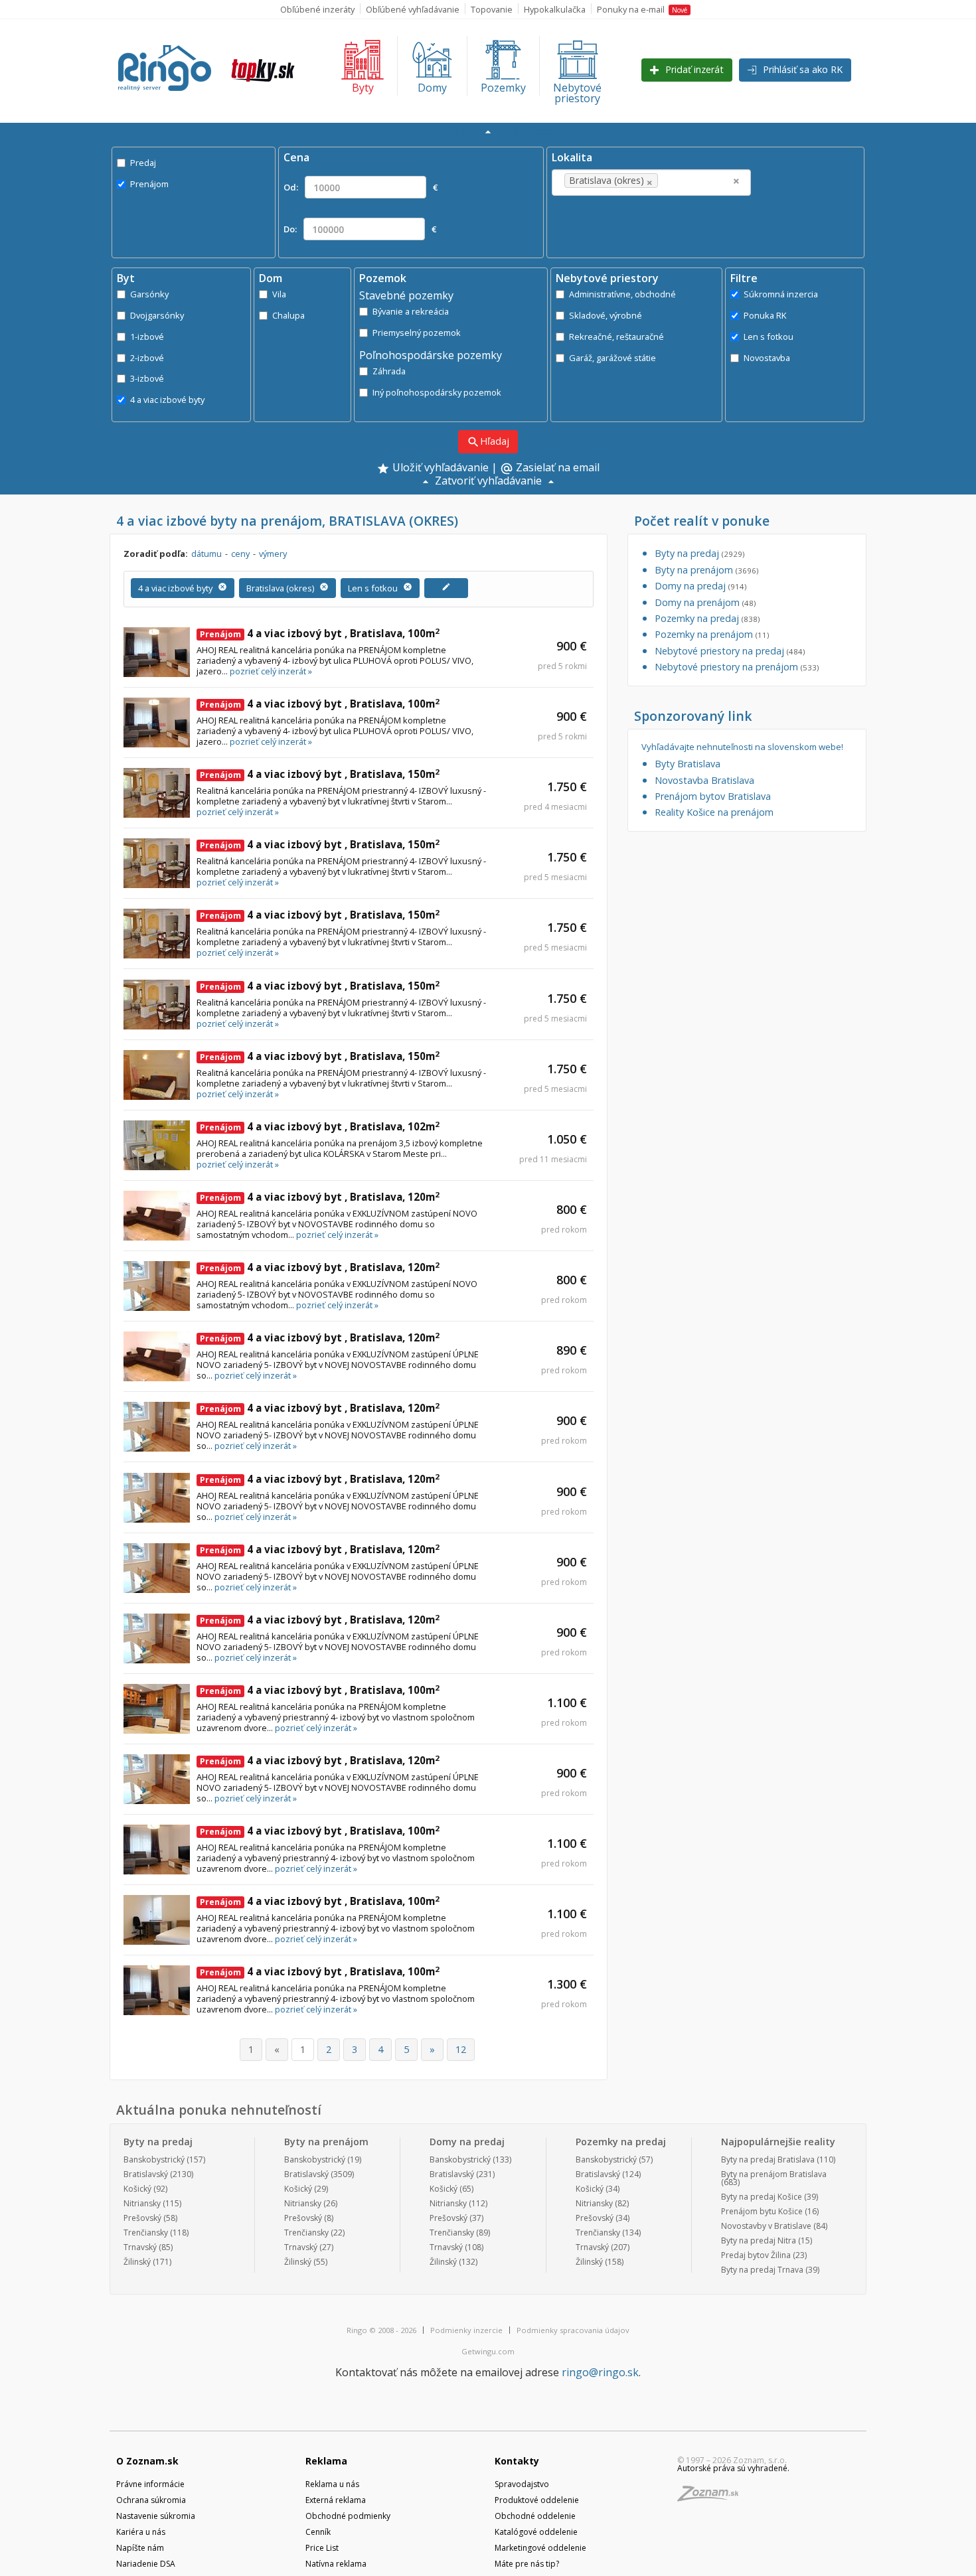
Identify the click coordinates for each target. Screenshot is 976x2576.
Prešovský (142, 2218)
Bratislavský (146, 2174)
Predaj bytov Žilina (756, 2255)
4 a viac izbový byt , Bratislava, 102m (320, 1126)
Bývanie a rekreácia (411, 311)
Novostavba (767, 358)
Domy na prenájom (705, 602)
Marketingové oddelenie (540, 2548)
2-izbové (147, 358)
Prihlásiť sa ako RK (801, 69)
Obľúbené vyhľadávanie (413, 9)
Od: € (361, 187)
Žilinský (137, 2262)
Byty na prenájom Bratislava (774, 2174)
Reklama (326, 2461)
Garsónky (149, 294)
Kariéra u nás (141, 2532)
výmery (273, 554)
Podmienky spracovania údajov (573, 2330)
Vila (279, 294)
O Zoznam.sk (147, 2461)
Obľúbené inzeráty (317, 9)
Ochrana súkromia (151, 2500)
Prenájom (149, 184)
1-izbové (147, 337)
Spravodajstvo (522, 2484)
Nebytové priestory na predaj (730, 651)
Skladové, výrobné (606, 315)
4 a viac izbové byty (167, 400)
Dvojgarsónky (157, 315)
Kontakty (517, 2461)
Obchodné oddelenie (535, 2516)
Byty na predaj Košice (762, 2197)
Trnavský (140, 2247)
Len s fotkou (769, 337)
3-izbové (147, 378)
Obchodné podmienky (348, 2516)
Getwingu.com (488, 2351)
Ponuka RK (765, 315)
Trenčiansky (146, 2233)
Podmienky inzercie (466, 2330)
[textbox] (681, 181)
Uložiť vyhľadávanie (439, 468)
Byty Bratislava (688, 764)
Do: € (360, 229)
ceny (240, 554)
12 (461, 2049)
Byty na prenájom (706, 570)
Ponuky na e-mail (642, 9)
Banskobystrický (154, 2159)
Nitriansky (142, 2203)
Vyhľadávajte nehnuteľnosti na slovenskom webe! (742, 747)
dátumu (206, 554)
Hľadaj (488, 442)
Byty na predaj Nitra (759, 2240)
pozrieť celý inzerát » (271, 671)
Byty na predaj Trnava (762, 2270)
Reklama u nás (332, 2484)
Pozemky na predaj (707, 618)
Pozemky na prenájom (712, 634)
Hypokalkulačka (555, 9)
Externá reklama (336, 2500)
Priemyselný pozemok (417, 333)
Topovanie (492, 9)
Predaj (143, 163)
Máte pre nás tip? (527, 2564)
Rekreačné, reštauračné (616, 337)
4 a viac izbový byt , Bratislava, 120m (320, 1197)
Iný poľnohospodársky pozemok (437, 392)
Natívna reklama (336, 2564)
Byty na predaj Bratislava (768, 2159)
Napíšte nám (140, 2548)
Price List (322, 2548)
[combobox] (651, 183)
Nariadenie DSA (146, 2564)
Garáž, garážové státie (612, 358)
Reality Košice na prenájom (714, 812)
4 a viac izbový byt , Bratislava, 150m (320, 774)
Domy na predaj (700, 586)
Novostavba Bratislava (704, 780)
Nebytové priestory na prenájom (737, 667)
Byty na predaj (699, 553)
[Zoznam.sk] (712, 2497)
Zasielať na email (550, 469)
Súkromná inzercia (781, 294)
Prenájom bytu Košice (762, 2211)
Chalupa (288, 315)
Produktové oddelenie (537, 2500)
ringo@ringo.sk (600, 2372)
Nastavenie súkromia (156, 2516)
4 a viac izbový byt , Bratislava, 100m (320, 633)
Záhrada (389, 371)
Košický (137, 2189)
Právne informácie (150, 2484)
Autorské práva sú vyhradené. (733, 2468)
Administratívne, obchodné (622, 294)
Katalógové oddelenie (536, 2532)
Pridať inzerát (693, 69)
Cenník (318, 2532)
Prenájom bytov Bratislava (713, 796)
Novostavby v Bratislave (766, 2226)
